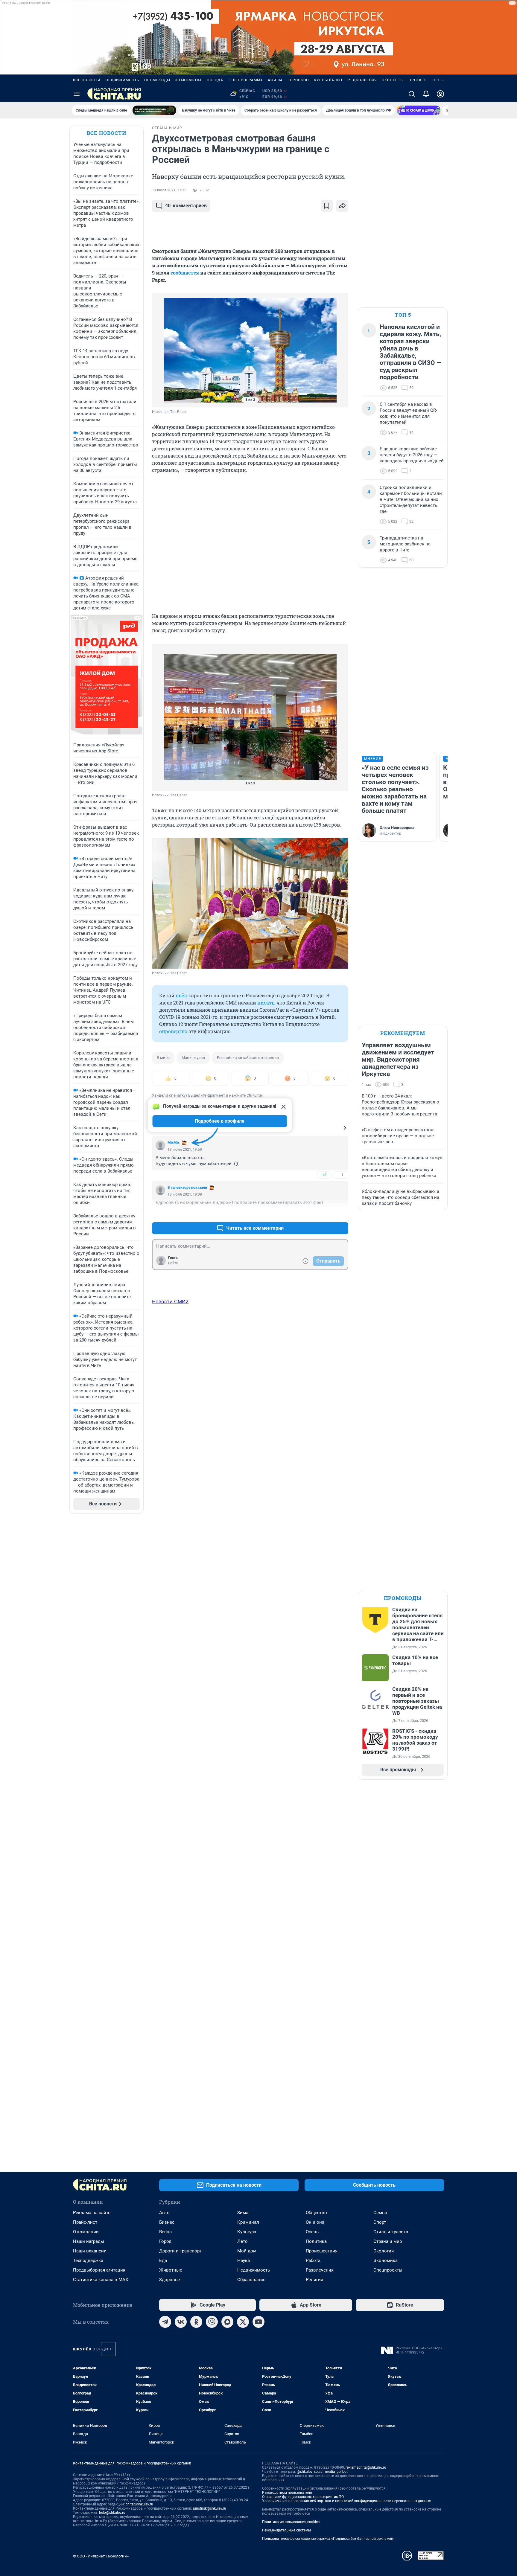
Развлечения (320, 2270)
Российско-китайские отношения (248, 1058)
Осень (312, 2232)
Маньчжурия (193, 1058)
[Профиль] (440, 94)
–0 (341, 1214)
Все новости (87, 80)
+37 (324, 1214)
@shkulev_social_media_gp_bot (322, 2472)
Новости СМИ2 (170, 1301)
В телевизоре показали (187, 1188)
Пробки (441, 80)
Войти (173, 1263)
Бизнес (167, 2222)
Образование (251, 2280)
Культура (247, 2232)
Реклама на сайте (92, 2213)
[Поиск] (412, 94)
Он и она (315, 2222)
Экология (384, 2251)
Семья (380, 2213)
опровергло (173, 1031)
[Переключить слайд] (164, 350)
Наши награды (89, 2241)
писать (266, 1003)
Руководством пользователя (287, 2493)
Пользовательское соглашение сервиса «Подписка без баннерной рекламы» (328, 2539)
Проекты (418, 80)
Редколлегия (362, 80)
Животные (171, 2270)
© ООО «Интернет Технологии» (101, 2556)
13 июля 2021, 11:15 (169, 190)
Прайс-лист (85, 2222)
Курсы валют (328, 80)
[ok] (196, 2322)
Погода (215, 80)
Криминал (248, 2222)
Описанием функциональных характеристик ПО (303, 2497)
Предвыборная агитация (99, 2270)
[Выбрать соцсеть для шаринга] (342, 206)
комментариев (186, 206)
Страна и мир (388, 2241)
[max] (227, 2322)
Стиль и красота (391, 2232)
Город (165, 2241)
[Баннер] (154, 110)
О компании (86, 2232)
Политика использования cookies (291, 2522)
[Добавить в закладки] (327, 206)
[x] (243, 2322)
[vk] (181, 2322)
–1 (341, 1175)
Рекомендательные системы (286, 2530)
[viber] (212, 2322)
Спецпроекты (388, 2270)
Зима (243, 2213)
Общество (316, 2213)
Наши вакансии (90, 2251)
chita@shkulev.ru (139, 2504)
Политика (316, 2241)
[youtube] (258, 2322)
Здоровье (169, 2280)
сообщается (185, 273)
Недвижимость (122, 80)
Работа (313, 2261)
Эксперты (393, 80)
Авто (164, 2213)
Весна (165, 2232)
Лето (242, 2241)
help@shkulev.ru (112, 2513)
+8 (324, 1175)
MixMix (174, 1143)
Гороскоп (298, 80)
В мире (163, 1058)
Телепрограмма (245, 80)
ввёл (181, 995)
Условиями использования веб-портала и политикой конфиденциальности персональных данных (346, 2501)
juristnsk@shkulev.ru (210, 2508)
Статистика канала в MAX (101, 2280)
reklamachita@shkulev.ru (366, 2467)
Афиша (275, 80)
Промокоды (157, 80)
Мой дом (247, 2251)
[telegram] (165, 2322)
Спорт (380, 2222)
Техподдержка (88, 2261)
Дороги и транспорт (180, 2251)
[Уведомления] (426, 94)
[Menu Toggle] (77, 94)
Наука (244, 2261)
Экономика (386, 2261)
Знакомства (188, 80)
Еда (163, 2261)
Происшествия (322, 2251)
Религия (314, 2280)
